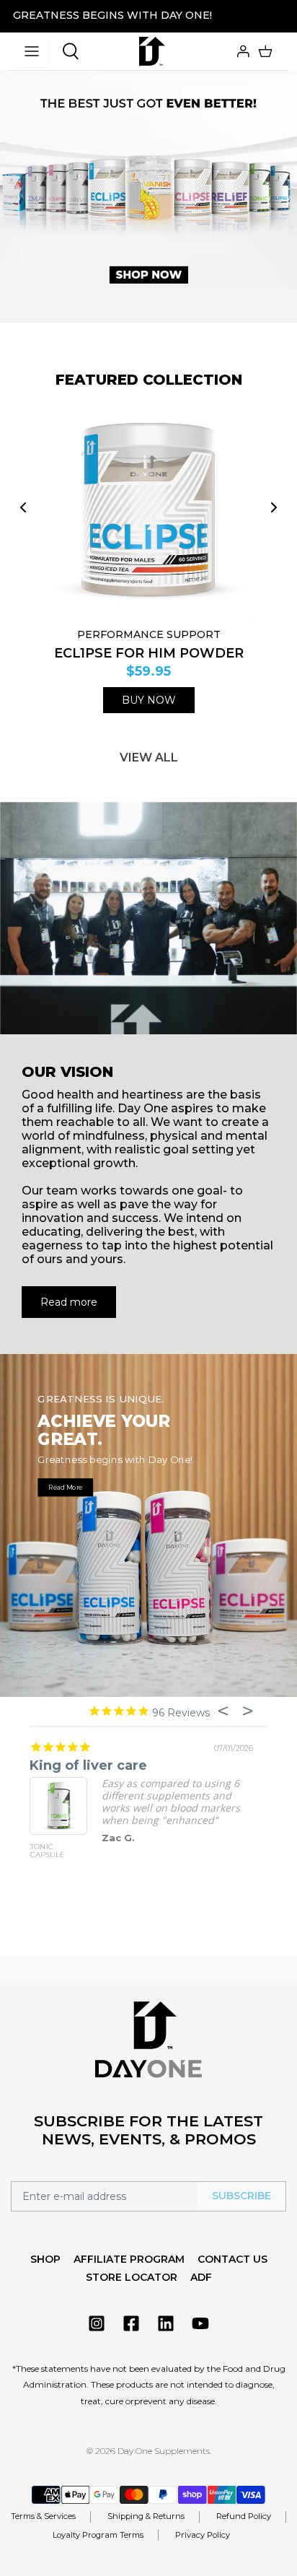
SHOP (45, 2259)
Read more (69, 1302)
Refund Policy (244, 2516)
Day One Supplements (164, 2451)
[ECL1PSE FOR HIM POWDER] (148, 511)
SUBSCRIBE (241, 2196)
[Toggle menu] (32, 51)
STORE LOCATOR (132, 2277)
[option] (148, 181)
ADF (201, 2277)
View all (149, 757)
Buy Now (149, 700)
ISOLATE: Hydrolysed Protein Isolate (172, 1855)
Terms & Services (43, 2516)
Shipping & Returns (146, 2516)
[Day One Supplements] (152, 51)
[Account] (241, 51)
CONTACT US (232, 2259)
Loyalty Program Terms (98, 2535)
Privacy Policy (203, 2535)
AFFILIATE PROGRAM (129, 2259)
